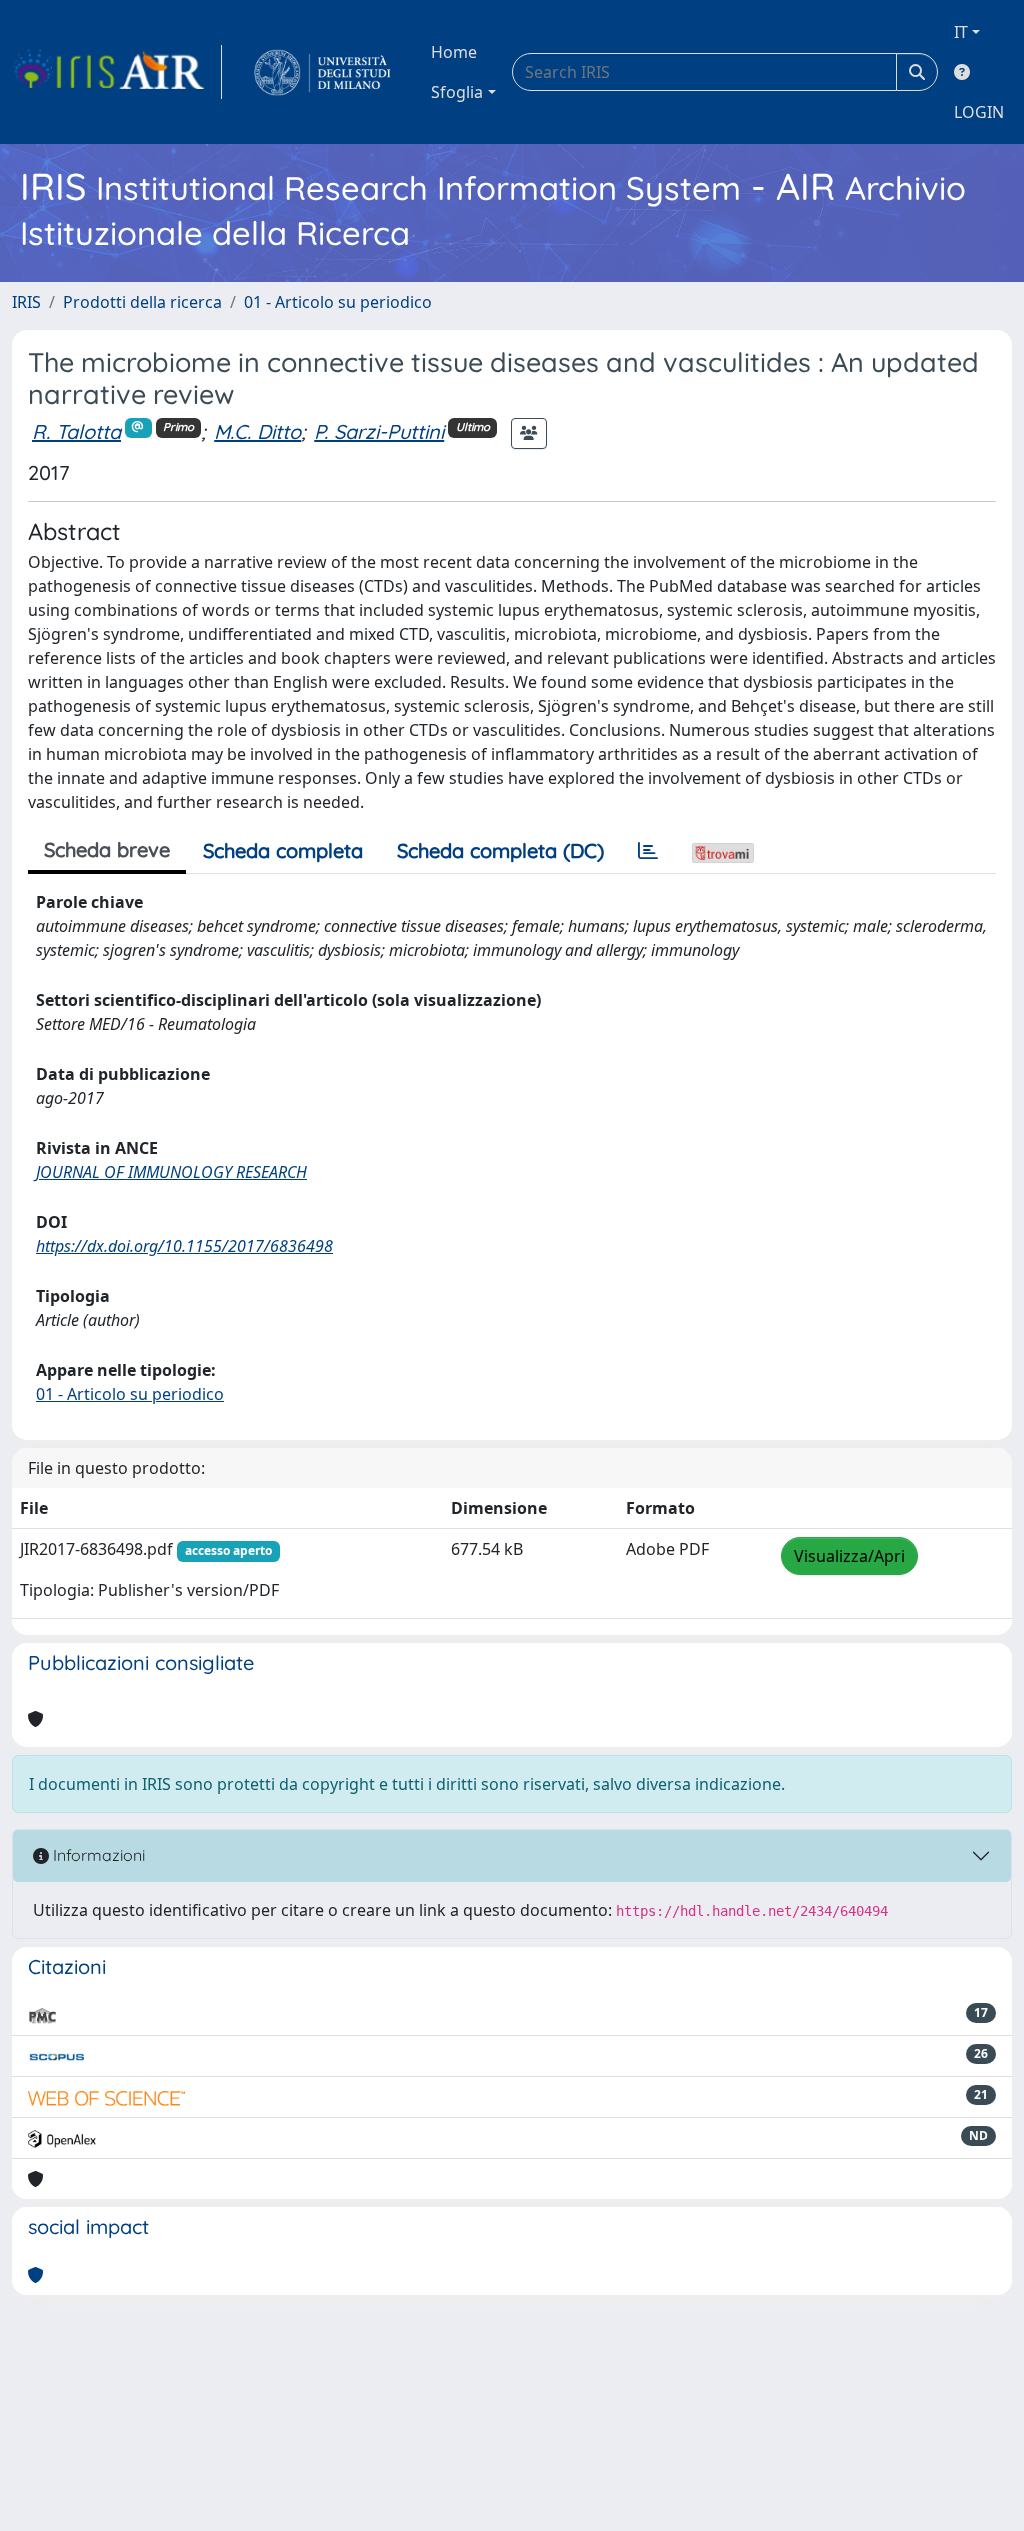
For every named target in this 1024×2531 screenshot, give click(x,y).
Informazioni (97, 1855)
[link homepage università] (322, 72)
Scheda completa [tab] (283, 850)
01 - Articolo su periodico (338, 302)
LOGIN (979, 112)
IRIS (26, 302)
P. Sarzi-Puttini (379, 431)
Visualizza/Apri (849, 1556)
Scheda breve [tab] (107, 849)
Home (454, 52)
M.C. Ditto (257, 431)
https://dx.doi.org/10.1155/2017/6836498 (184, 1246)
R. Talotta (76, 431)
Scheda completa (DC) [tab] (500, 850)
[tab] (648, 851)
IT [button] (961, 32)
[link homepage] (117, 72)
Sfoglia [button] (457, 92)
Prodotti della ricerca (142, 302)
